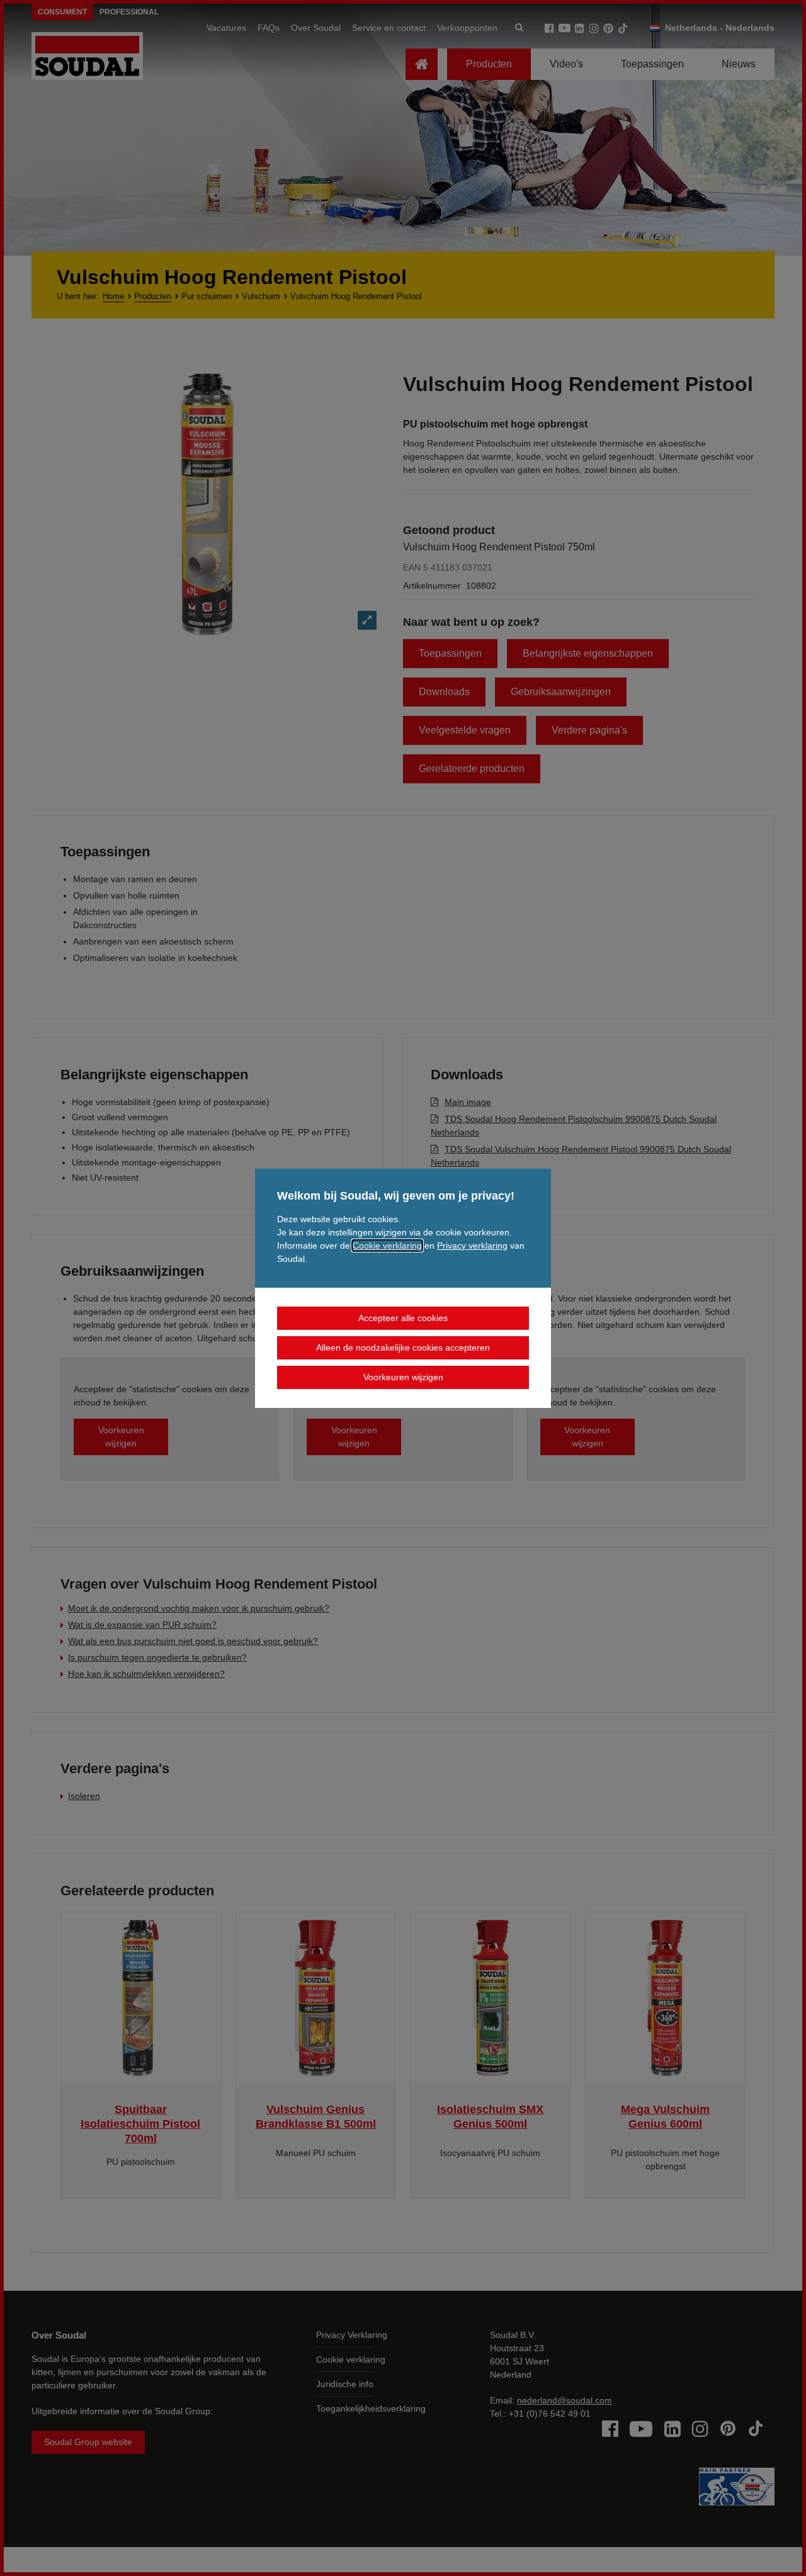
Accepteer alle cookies (403, 1318)
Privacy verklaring (472, 1245)
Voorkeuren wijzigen (403, 1377)
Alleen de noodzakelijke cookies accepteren (403, 1348)
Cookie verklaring (387, 1245)
